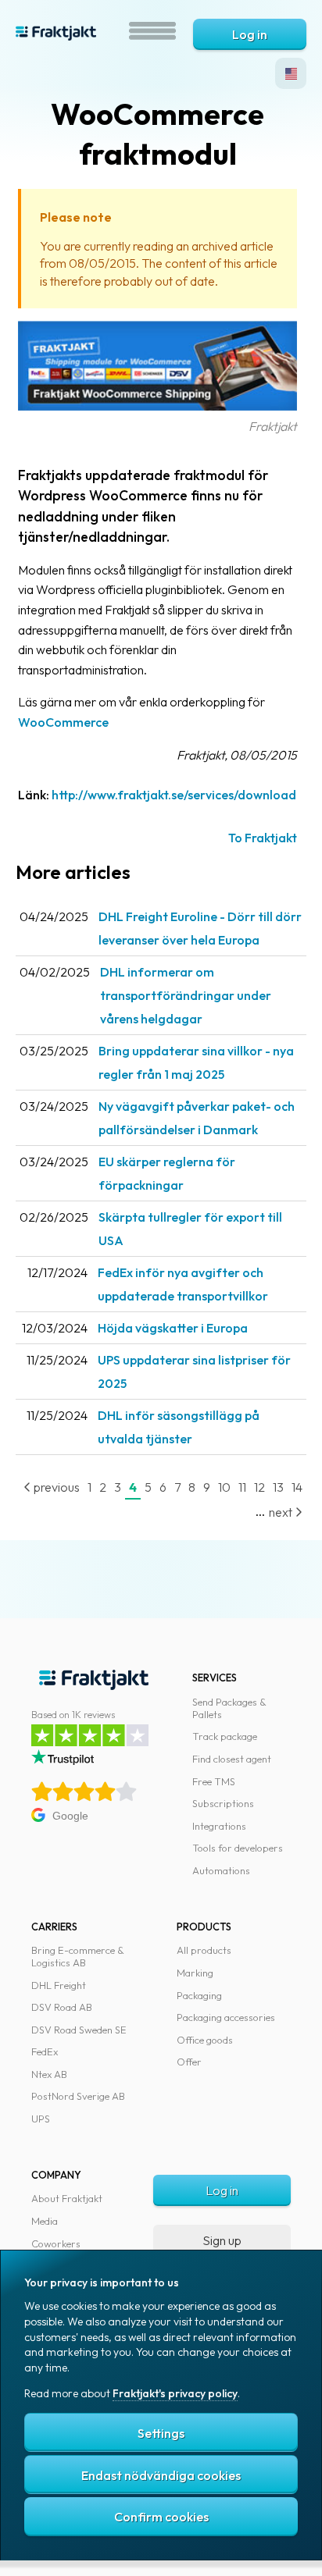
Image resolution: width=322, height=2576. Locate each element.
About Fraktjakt (67, 2198)
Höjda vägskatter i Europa (173, 1328)
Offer (189, 2062)
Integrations (219, 1826)
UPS (41, 2119)
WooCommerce (63, 722)
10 (224, 1487)
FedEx (45, 2051)
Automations (221, 1870)
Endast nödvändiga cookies (161, 2475)
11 (242, 1487)
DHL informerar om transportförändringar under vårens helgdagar (186, 995)
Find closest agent (232, 1759)
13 (278, 1487)
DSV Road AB (62, 2007)
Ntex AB (49, 2074)
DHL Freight (59, 1985)
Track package (225, 1736)
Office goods (205, 2040)
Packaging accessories (226, 2017)
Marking (195, 1973)
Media (45, 2221)
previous (55, 1487)
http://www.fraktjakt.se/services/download (174, 795)
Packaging (199, 1995)
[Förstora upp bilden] (157, 406)
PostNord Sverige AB (78, 2096)
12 (259, 1487)
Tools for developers (238, 1848)
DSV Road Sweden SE (79, 2030)
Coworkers (56, 2243)
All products (204, 1950)
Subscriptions (223, 1803)
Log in (250, 34)
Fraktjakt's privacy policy (175, 2393)
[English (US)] (291, 73)
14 (297, 1487)
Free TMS (214, 1781)
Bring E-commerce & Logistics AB (78, 1956)
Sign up (222, 2240)
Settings (161, 2433)
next (282, 1512)
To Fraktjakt (263, 838)
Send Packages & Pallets (229, 1708)
